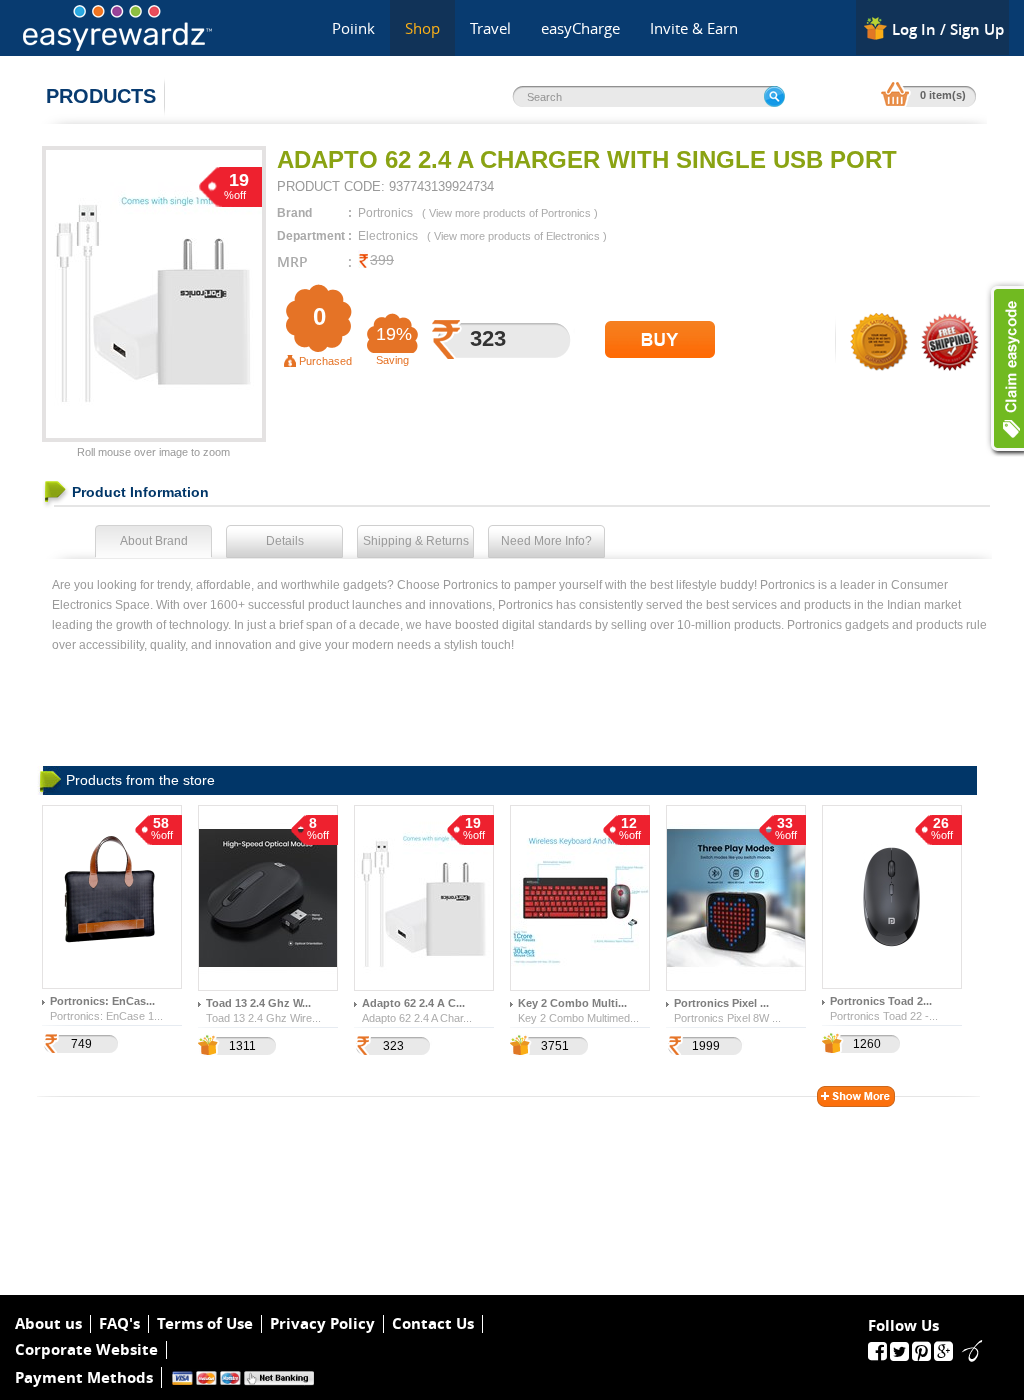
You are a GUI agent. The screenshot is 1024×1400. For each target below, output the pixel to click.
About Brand (154, 541)
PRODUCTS (101, 96)
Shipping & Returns (416, 541)
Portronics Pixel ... (721, 1003)
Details (285, 541)
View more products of (510, 213)
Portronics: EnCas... (102, 1001)
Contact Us (433, 1324)
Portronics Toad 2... (881, 1001)
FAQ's (119, 1324)
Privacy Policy (322, 1324)
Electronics (388, 236)
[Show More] (856, 1096)
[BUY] (660, 339)
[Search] (774, 96)
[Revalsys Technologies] (966, 1350)
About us (48, 1324)
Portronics (385, 213)
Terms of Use (205, 1324)
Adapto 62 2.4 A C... (413, 1003)
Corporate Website (86, 1350)
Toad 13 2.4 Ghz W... (258, 1003)
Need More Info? (546, 541)
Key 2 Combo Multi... (572, 1003)
